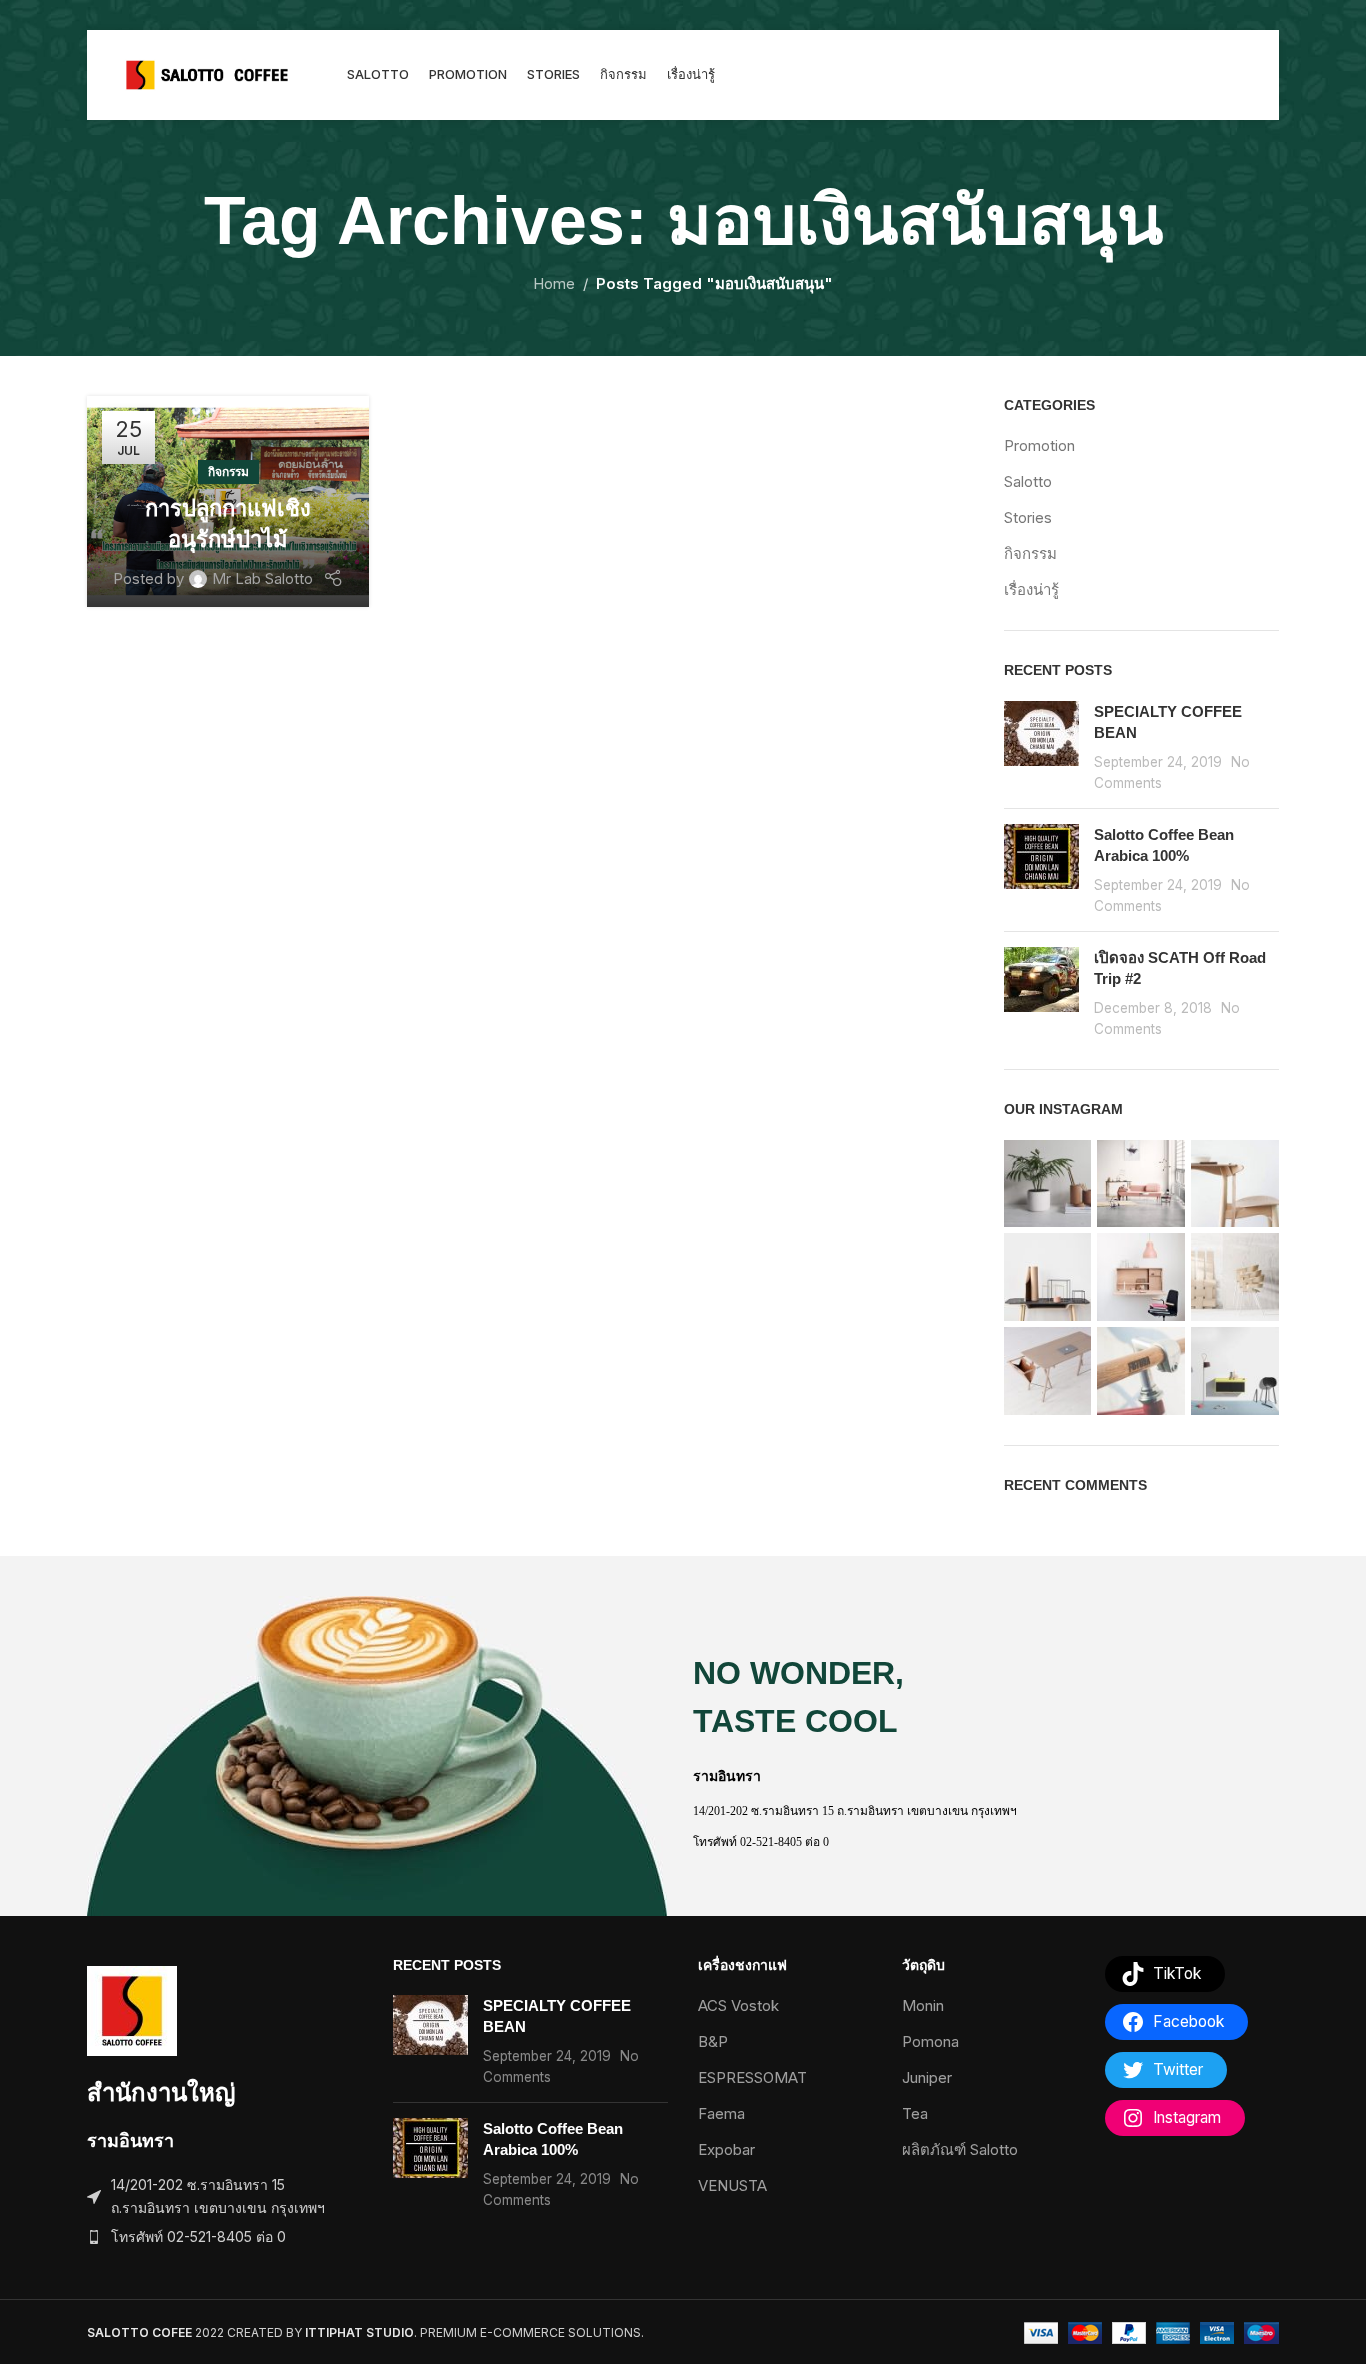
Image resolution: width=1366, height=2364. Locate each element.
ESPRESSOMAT (752, 2077)
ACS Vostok (738, 2005)
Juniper (927, 2077)
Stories (1028, 517)
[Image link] (132, 2009)
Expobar (726, 2149)
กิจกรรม (228, 471)
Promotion (1039, 445)
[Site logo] (207, 73)
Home (554, 283)
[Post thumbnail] (1041, 747)
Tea (915, 2113)
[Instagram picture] (1048, 1184)
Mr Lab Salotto (262, 578)
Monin (923, 2005)
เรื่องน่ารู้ (1031, 589)
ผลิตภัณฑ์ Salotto (960, 2149)
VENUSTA (732, 2185)
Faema (721, 2113)
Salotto (1028, 481)
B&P (713, 2041)
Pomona (930, 2041)
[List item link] (225, 2237)
